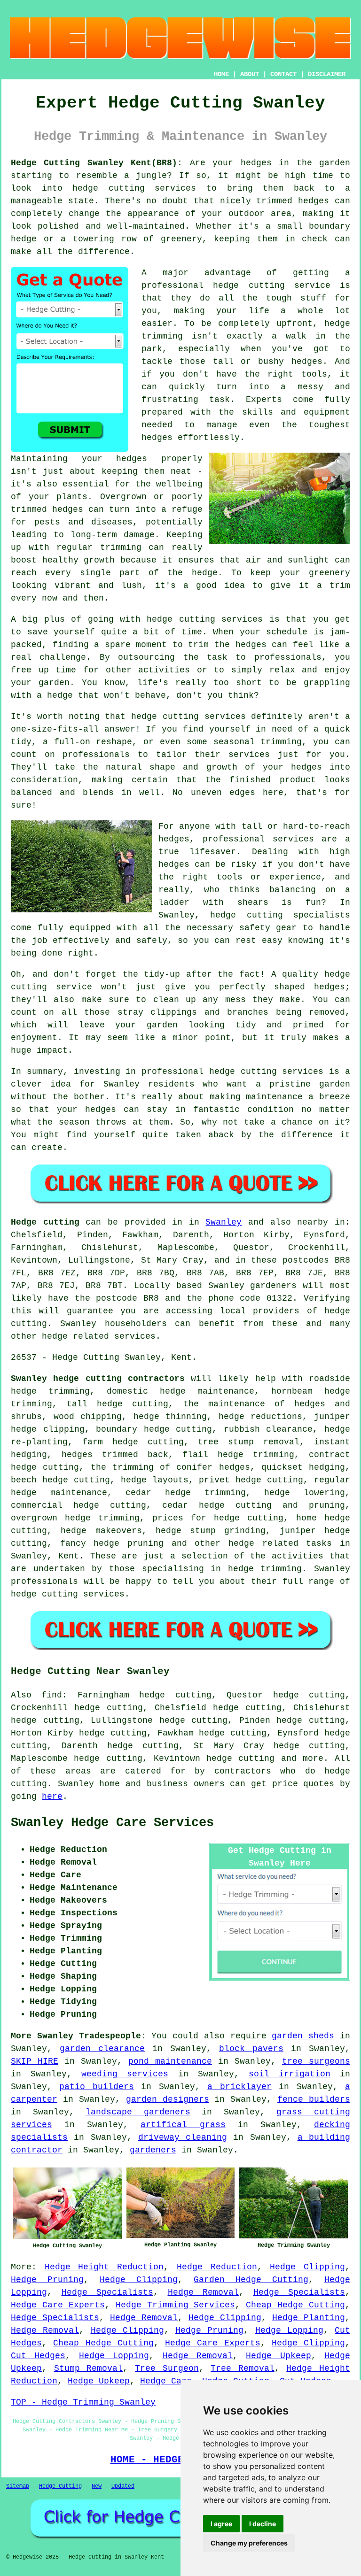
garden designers (168, 2099)
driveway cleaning (183, 2137)
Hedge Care (166, 2381)
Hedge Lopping (289, 2330)
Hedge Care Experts (58, 2305)
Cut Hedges (38, 2356)
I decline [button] (263, 2524)
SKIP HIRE (35, 2061)
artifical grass (183, 2125)
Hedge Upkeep (278, 2356)
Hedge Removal (204, 2292)
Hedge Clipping (307, 2267)
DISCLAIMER (327, 74)
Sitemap (18, 2486)
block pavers (251, 2049)
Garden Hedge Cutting (251, 2280)
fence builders (314, 2099)
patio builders (96, 2087)
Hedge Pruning (47, 2280)
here (52, 1797)
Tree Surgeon (167, 2368)
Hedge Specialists (108, 2292)
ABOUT (250, 74)
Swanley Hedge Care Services (112, 1823)
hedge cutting (240, 1758)
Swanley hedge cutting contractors (98, 1379)
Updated (123, 2486)
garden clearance (102, 2049)
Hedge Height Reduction (104, 2267)
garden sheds (303, 2036)
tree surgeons (316, 2061)
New (97, 2486)
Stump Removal (89, 2368)
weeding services (125, 2074)
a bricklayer (239, 2087)
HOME (221, 74)
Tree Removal (243, 2368)
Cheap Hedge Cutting (295, 2305)
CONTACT (283, 74)
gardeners (153, 2150)
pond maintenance (170, 2061)
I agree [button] (221, 2524)
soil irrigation (290, 2074)
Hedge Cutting (60, 2486)
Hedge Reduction (217, 2267)
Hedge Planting (309, 2318)
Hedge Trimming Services (176, 2305)
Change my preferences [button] (249, 2543)
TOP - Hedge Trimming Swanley (83, 2402)
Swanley (224, 1222)
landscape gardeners (138, 2112)
